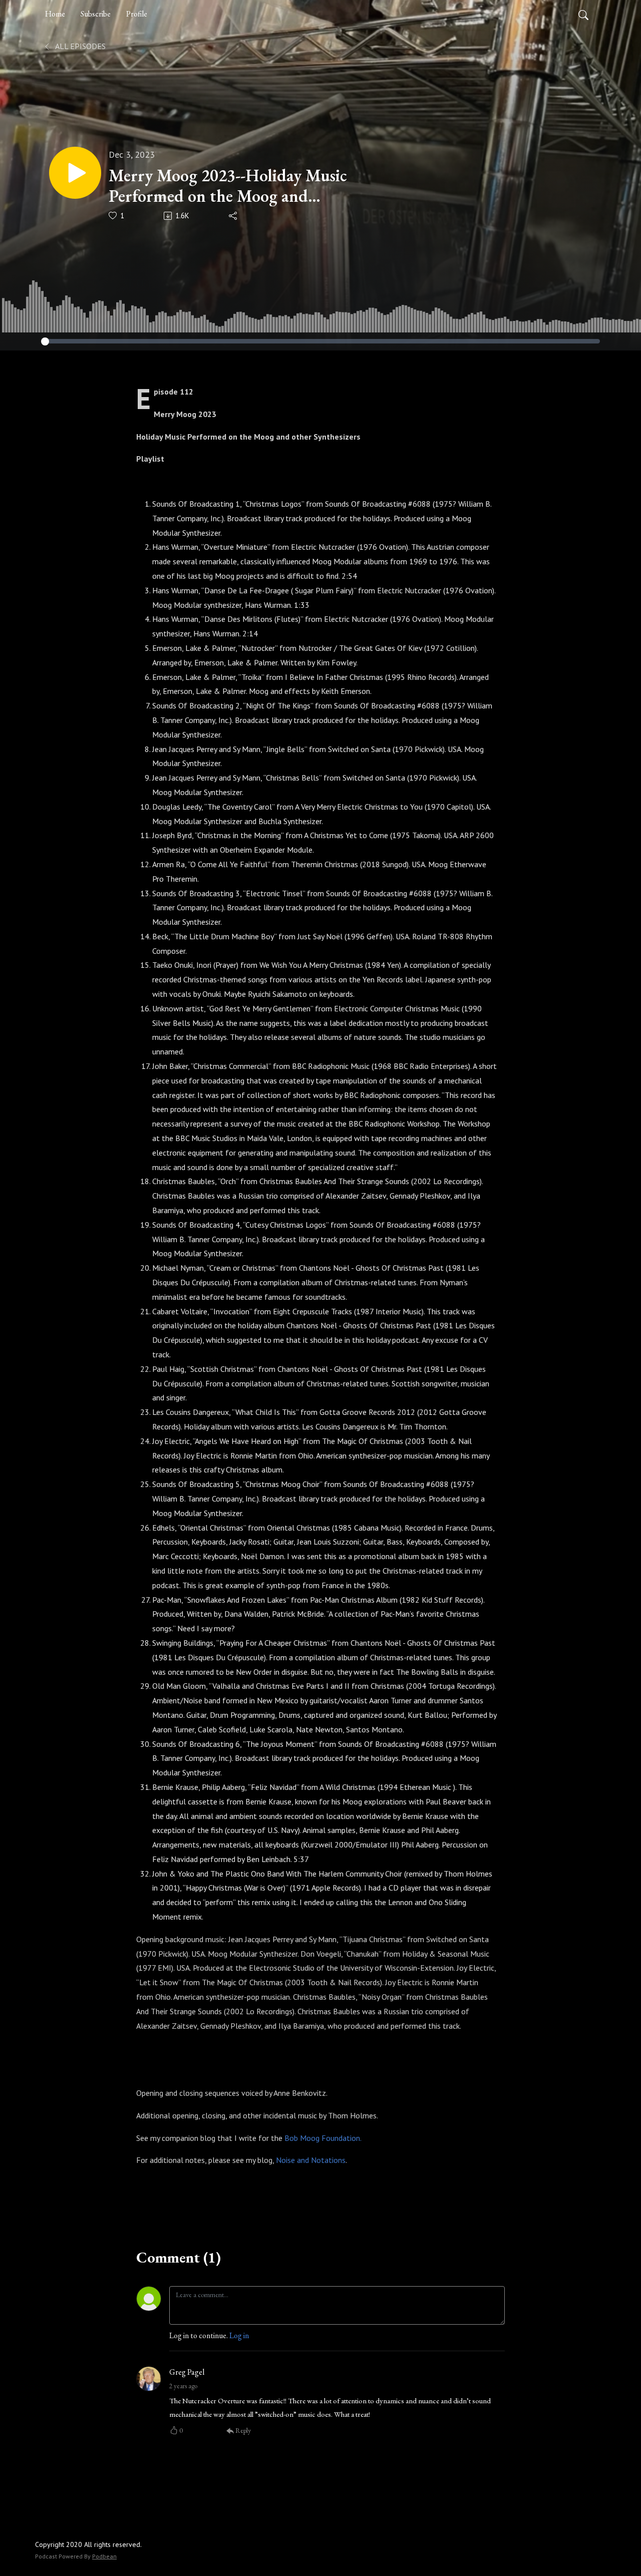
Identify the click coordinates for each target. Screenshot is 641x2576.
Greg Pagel (187, 2372)
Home (55, 14)
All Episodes (80, 46)
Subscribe (96, 14)
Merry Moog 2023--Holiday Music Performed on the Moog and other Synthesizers (228, 186)
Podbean (104, 2556)
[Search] (583, 14)
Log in (239, 2335)
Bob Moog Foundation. (323, 2138)
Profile (137, 14)
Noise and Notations (311, 2160)
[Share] (234, 216)
